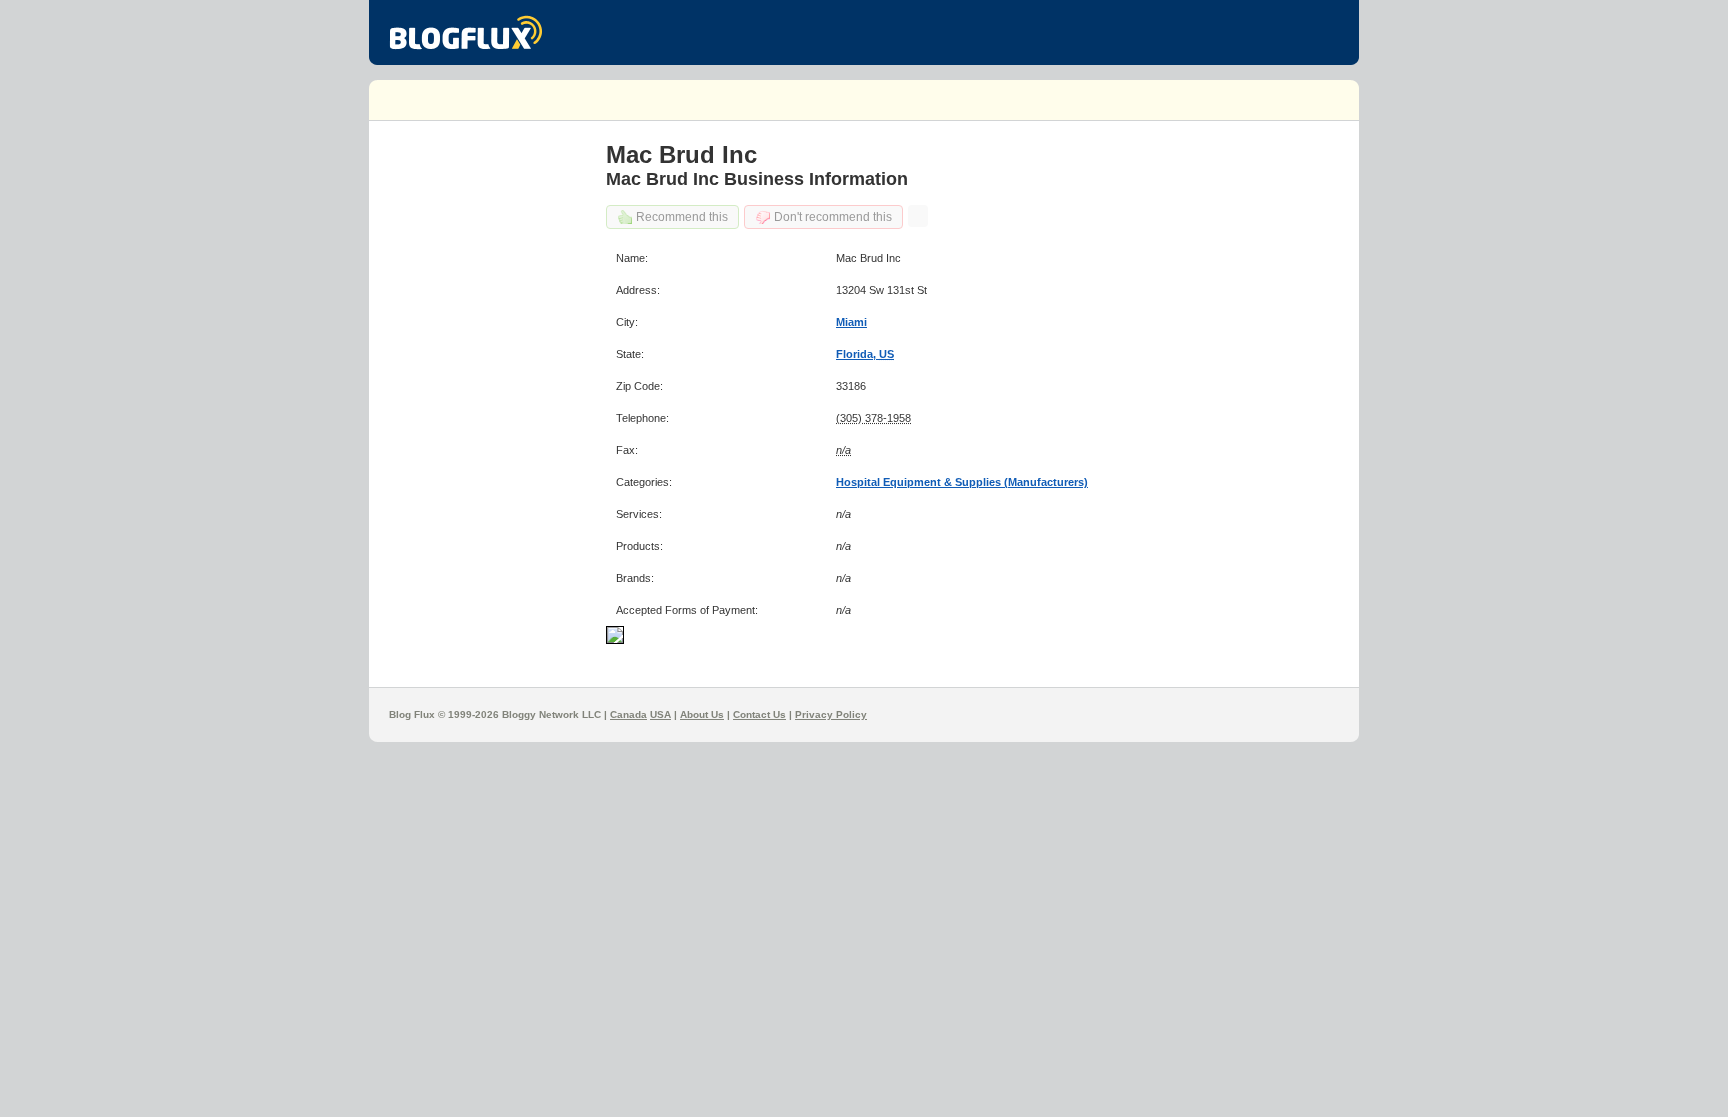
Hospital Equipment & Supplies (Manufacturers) (962, 482)
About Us (702, 714)
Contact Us (759, 714)
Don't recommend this (833, 217)
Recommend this (682, 217)
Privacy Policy (831, 714)
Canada (628, 714)
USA (660, 714)
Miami (851, 322)
